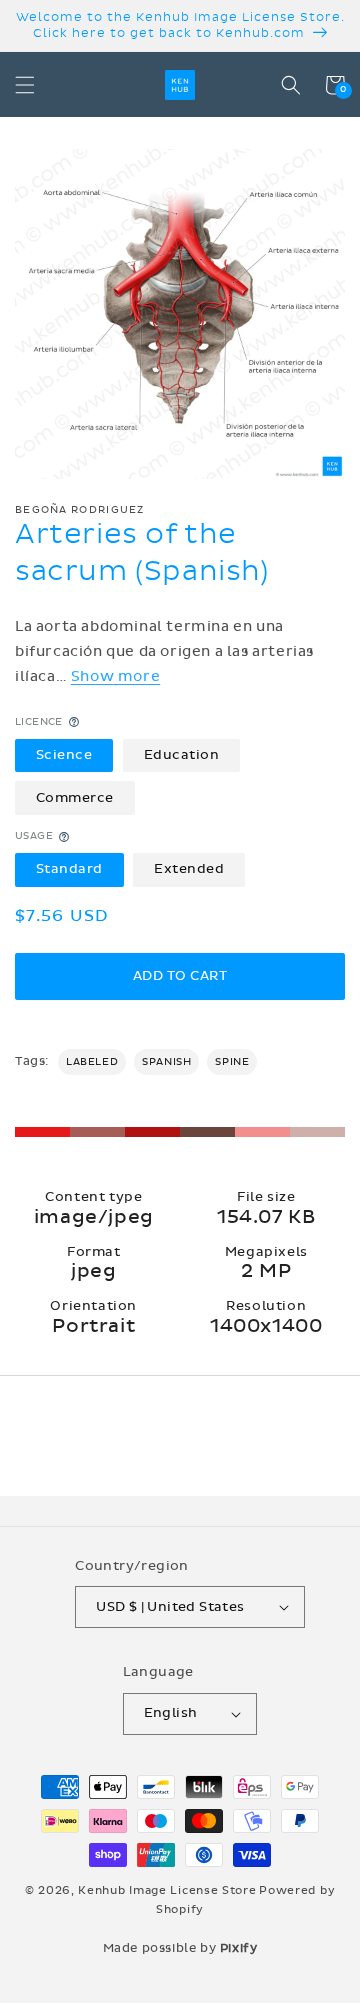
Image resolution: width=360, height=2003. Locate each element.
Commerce (75, 798)
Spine (232, 1062)
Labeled (92, 1062)
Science (64, 755)
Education (182, 755)
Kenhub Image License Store (167, 1890)
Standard (69, 869)
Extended (189, 869)
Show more (115, 676)
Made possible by (180, 1948)
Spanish (166, 1062)
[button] (25, 85)
